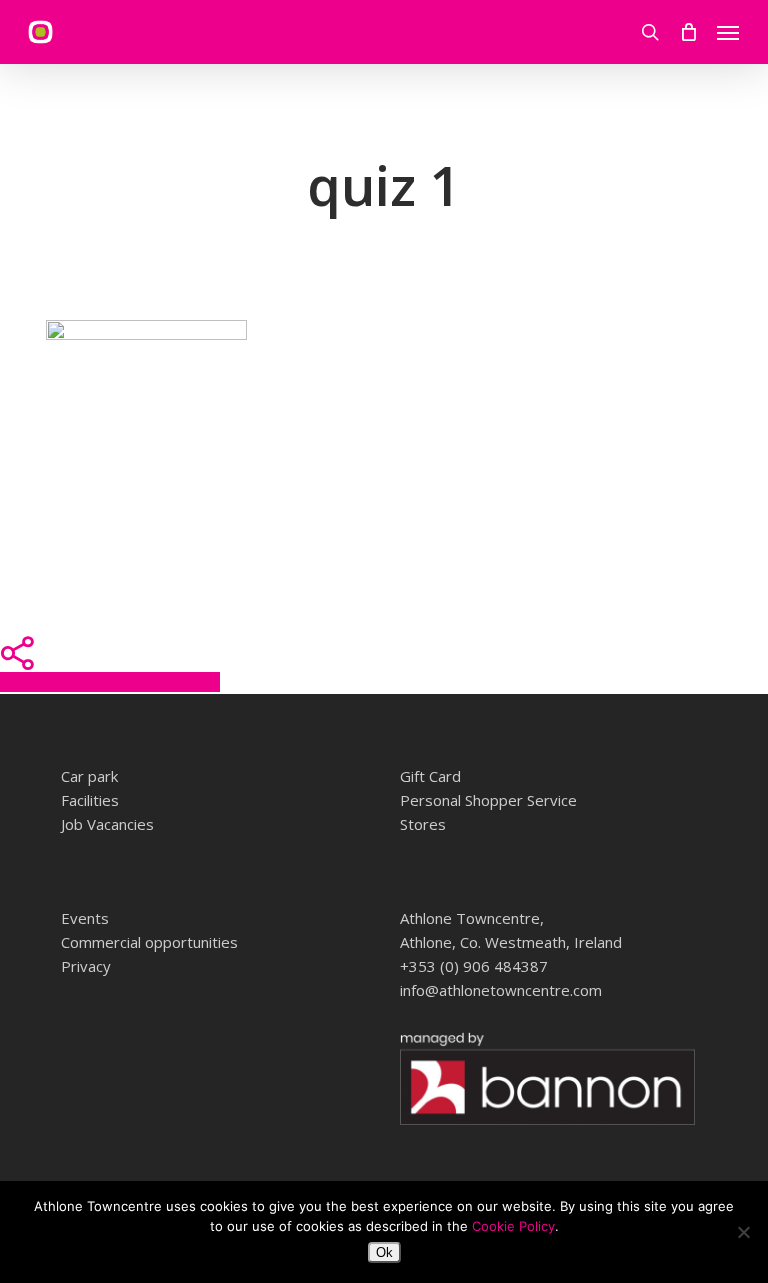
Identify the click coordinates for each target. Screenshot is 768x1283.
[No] (743, 1232)
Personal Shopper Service (488, 800)
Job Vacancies (107, 824)
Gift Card (430, 776)
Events (85, 918)
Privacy (86, 966)
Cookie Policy (513, 1226)
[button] (728, 32)
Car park (89, 776)
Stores (423, 824)
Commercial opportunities (149, 942)
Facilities (90, 800)
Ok (384, 1252)
